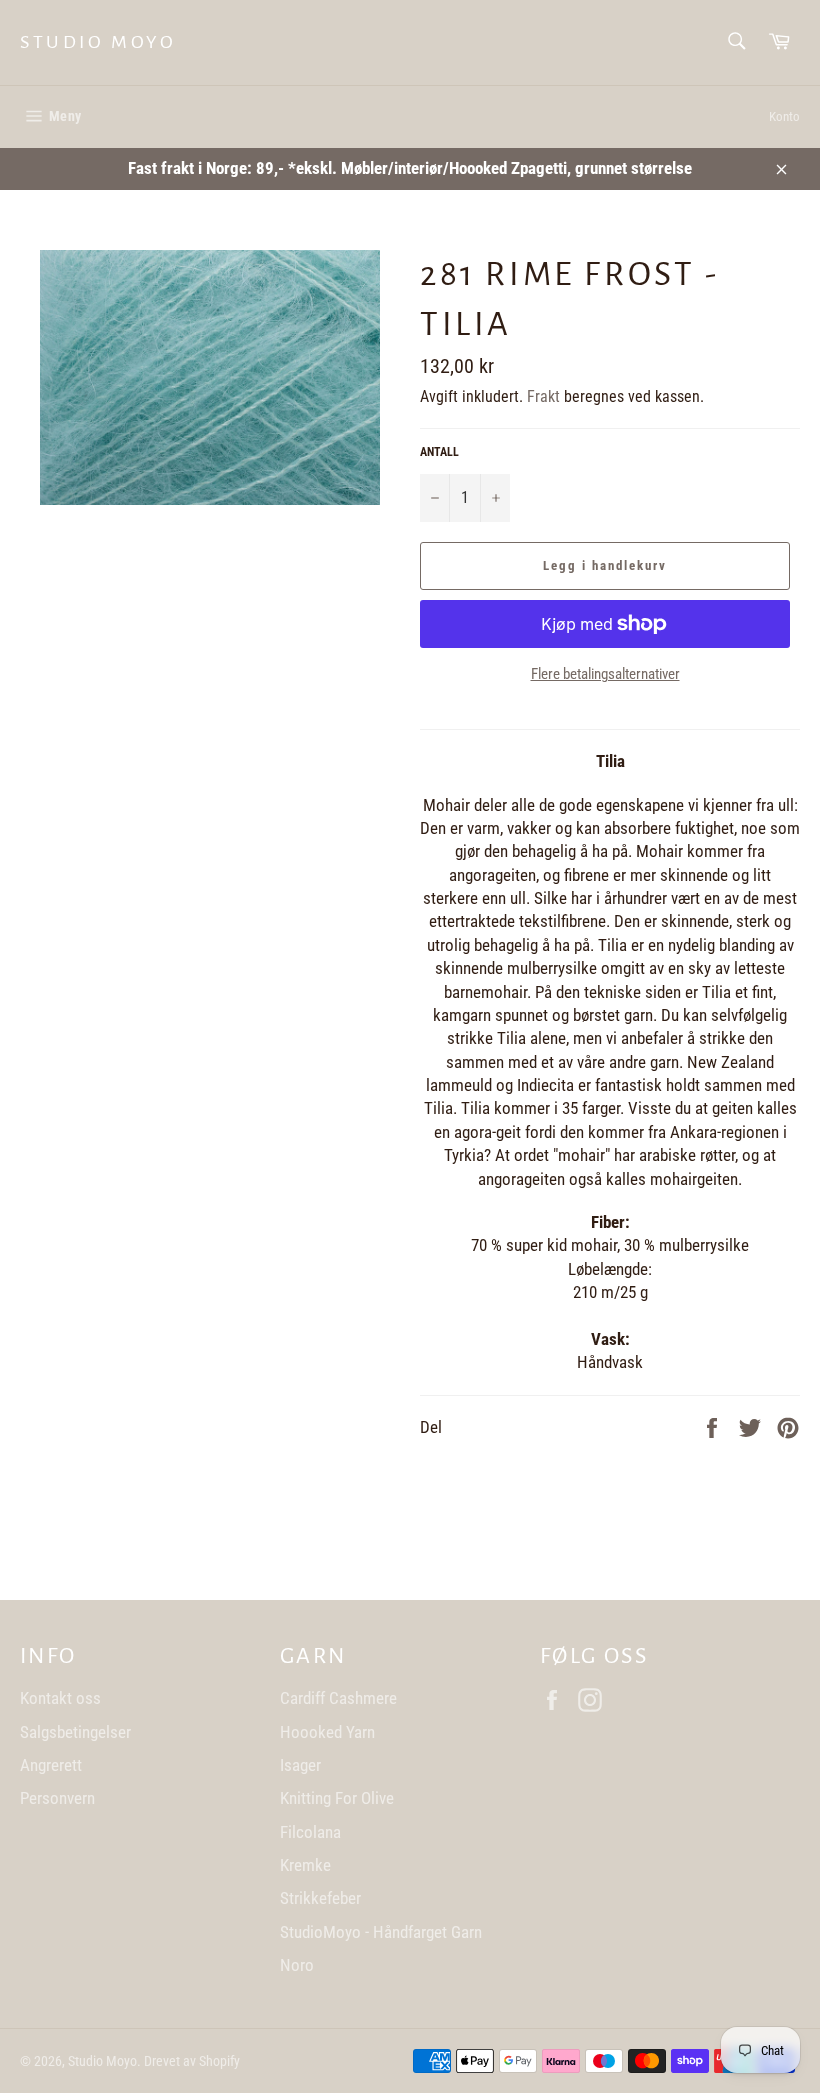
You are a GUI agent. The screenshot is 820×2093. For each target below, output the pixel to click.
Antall (439, 452)
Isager (300, 1765)
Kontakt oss (60, 1698)
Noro (297, 1965)
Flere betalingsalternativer (605, 674)
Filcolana (310, 1832)
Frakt (543, 396)
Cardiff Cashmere (338, 1698)
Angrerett (51, 1765)
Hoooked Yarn (327, 1732)
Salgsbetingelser (75, 1732)
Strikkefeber (320, 1898)
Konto (784, 116)
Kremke (305, 1865)
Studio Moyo (98, 42)
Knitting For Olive (337, 1798)
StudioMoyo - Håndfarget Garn (381, 1932)
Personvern (57, 1798)
